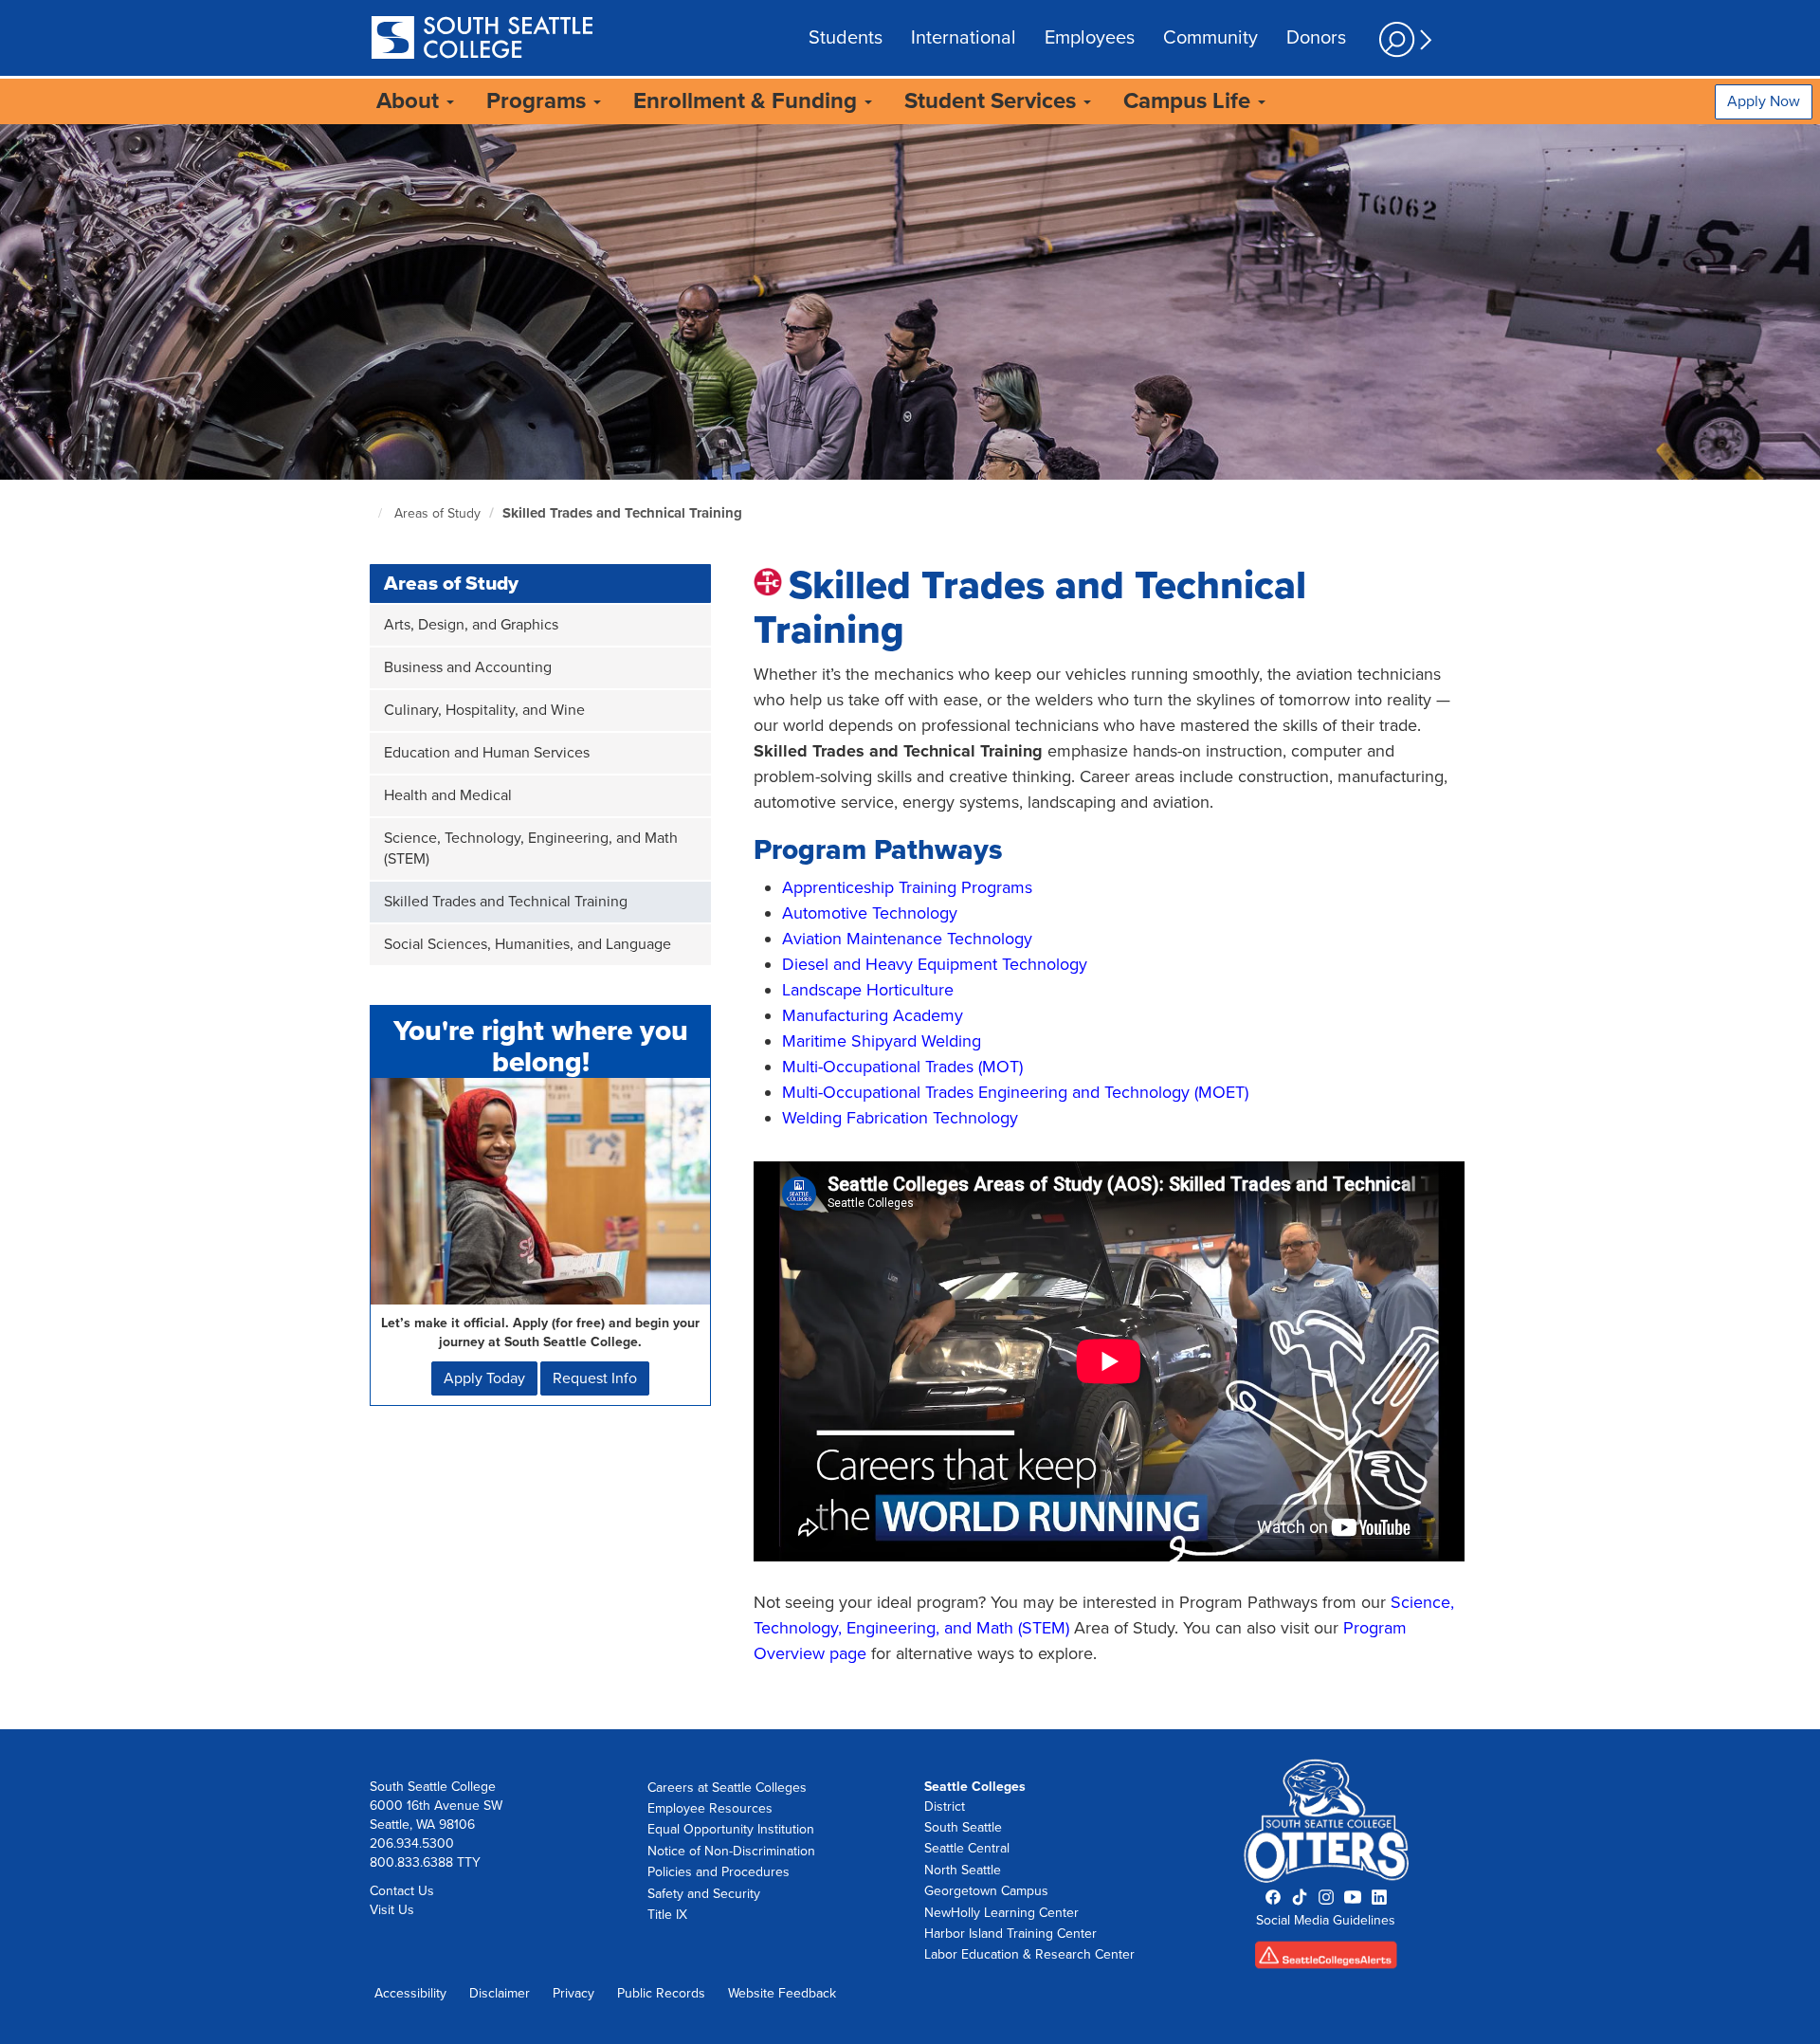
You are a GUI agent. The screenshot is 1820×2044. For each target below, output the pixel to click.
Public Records (661, 1993)
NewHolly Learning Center (1001, 1913)
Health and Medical (448, 795)
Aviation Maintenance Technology (907, 939)
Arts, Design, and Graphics (471, 625)
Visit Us (392, 1910)
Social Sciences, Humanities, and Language (528, 944)
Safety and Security (704, 1894)
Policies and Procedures (719, 1872)
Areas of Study (437, 513)
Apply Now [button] (1764, 101)
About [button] (410, 101)
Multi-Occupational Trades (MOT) (902, 1067)
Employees (1090, 38)
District (945, 1807)
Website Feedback (782, 1993)
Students (846, 38)
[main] (910, 926)
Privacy (573, 1993)
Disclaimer (500, 1993)
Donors (1316, 38)
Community (1210, 38)
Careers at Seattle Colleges (727, 1788)
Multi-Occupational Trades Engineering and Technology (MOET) (1015, 1092)
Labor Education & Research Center (1029, 1954)
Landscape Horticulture (868, 990)
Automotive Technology (870, 913)
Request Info (595, 1378)
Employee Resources (710, 1808)
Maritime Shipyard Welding (882, 1041)
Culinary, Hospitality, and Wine (484, 710)
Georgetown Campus (986, 1891)
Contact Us (402, 1891)
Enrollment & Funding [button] (748, 101)
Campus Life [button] (1190, 101)
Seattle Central (967, 1848)
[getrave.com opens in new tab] (1327, 1961)
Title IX (667, 1915)
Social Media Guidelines (1326, 1920)
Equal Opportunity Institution (731, 1829)
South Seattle (963, 1827)
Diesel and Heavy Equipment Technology (935, 964)
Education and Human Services (487, 753)
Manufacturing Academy (873, 1015)
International (964, 38)
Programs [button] (539, 101)
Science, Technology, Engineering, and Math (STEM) (531, 849)
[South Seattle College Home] (482, 39)
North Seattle (963, 1870)
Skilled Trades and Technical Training (622, 513)
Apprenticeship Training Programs (907, 887)
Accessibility (410, 1993)
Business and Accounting (468, 667)
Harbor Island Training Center (1010, 1934)
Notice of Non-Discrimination (731, 1851)
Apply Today (484, 1378)
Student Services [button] (993, 101)
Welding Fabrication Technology (900, 1118)
